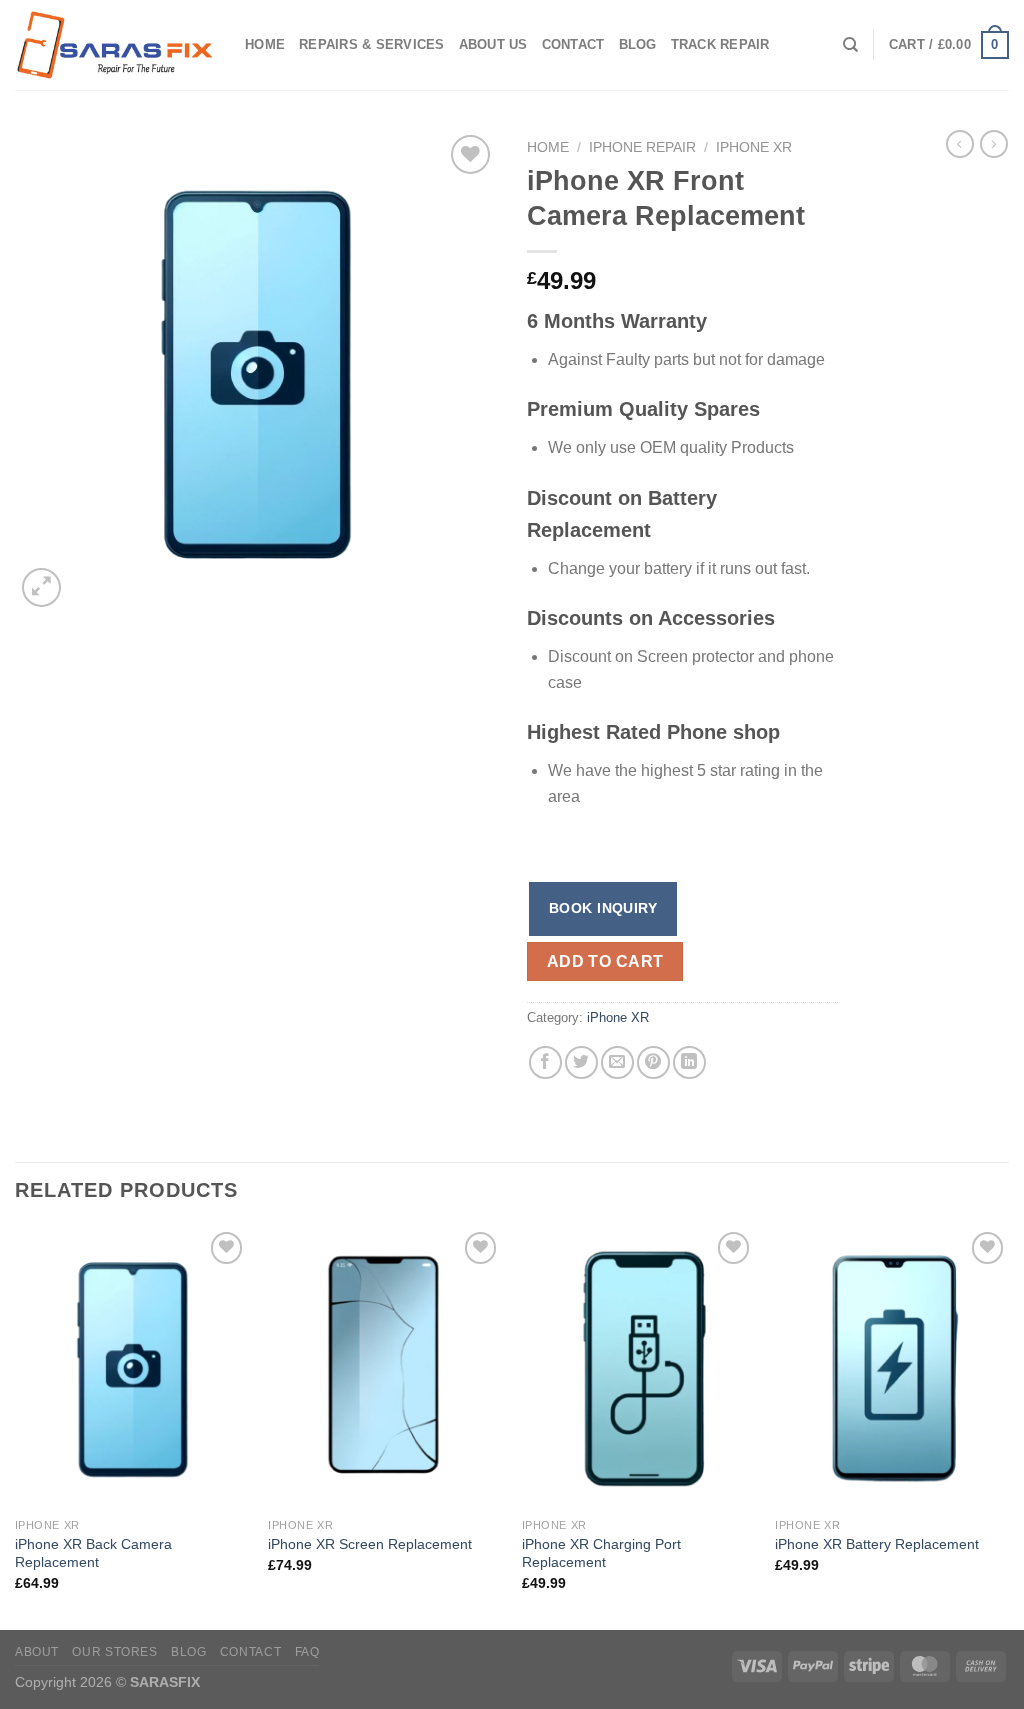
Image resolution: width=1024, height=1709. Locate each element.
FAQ (307, 1652)
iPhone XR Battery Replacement (877, 1544)
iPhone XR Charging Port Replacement (601, 1553)
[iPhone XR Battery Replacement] (892, 1367)
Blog (638, 44)
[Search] (850, 45)
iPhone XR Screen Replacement (370, 1544)
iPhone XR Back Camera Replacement (93, 1553)
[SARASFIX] (115, 45)
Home (265, 44)
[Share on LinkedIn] (689, 1062)
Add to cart (605, 961)
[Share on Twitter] (581, 1062)
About (37, 1652)
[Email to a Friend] (617, 1062)
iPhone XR (754, 147)
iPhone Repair (642, 147)
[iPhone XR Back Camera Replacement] (132, 1367)
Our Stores (114, 1652)
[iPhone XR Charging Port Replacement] (639, 1367)
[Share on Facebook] (545, 1062)
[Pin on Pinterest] (653, 1062)
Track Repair (720, 44)
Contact (573, 44)
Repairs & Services (372, 44)
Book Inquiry (603, 908)
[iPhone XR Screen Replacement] (385, 1367)
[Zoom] (41, 587)
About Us (493, 44)
